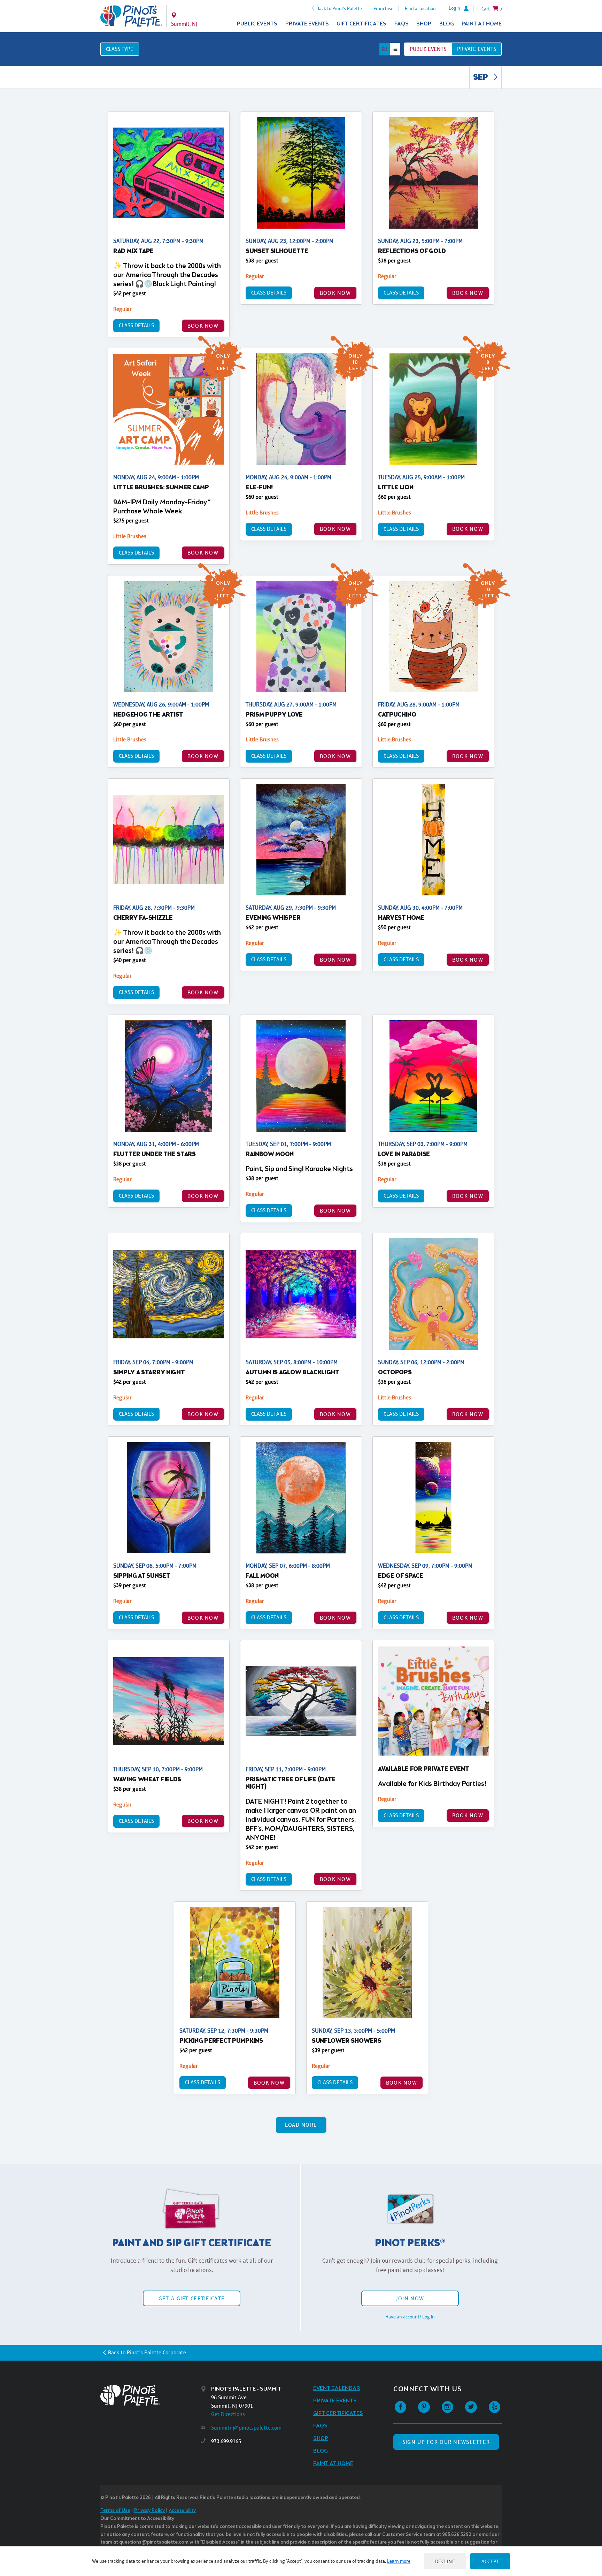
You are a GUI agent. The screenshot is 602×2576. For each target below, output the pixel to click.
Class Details (136, 325)
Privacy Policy (149, 2511)
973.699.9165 (226, 2441)
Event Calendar (337, 2388)
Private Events (307, 24)
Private (477, 49)
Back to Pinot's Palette (339, 8)
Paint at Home (482, 24)
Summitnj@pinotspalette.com (246, 2428)
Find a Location (420, 8)
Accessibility (182, 2511)
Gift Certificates (361, 24)
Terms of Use (115, 2511)
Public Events (257, 24)
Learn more (399, 2561)
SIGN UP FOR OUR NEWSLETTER (446, 2442)
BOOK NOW (203, 326)
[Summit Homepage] (131, 16)
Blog (447, 24)
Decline (445, 2561)
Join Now (410, 2298)
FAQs (402, 24)
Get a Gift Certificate (192, 2298)
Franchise (383, 8)
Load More (301, 2125)
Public (428, 49)
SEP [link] (481, 78)
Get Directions (228, 2414)
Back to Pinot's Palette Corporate (147, 2352)
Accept (490, 2561)
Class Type (120, 49)
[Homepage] (150, 2395)
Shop (424, 24)
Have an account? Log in (410, 2317)
